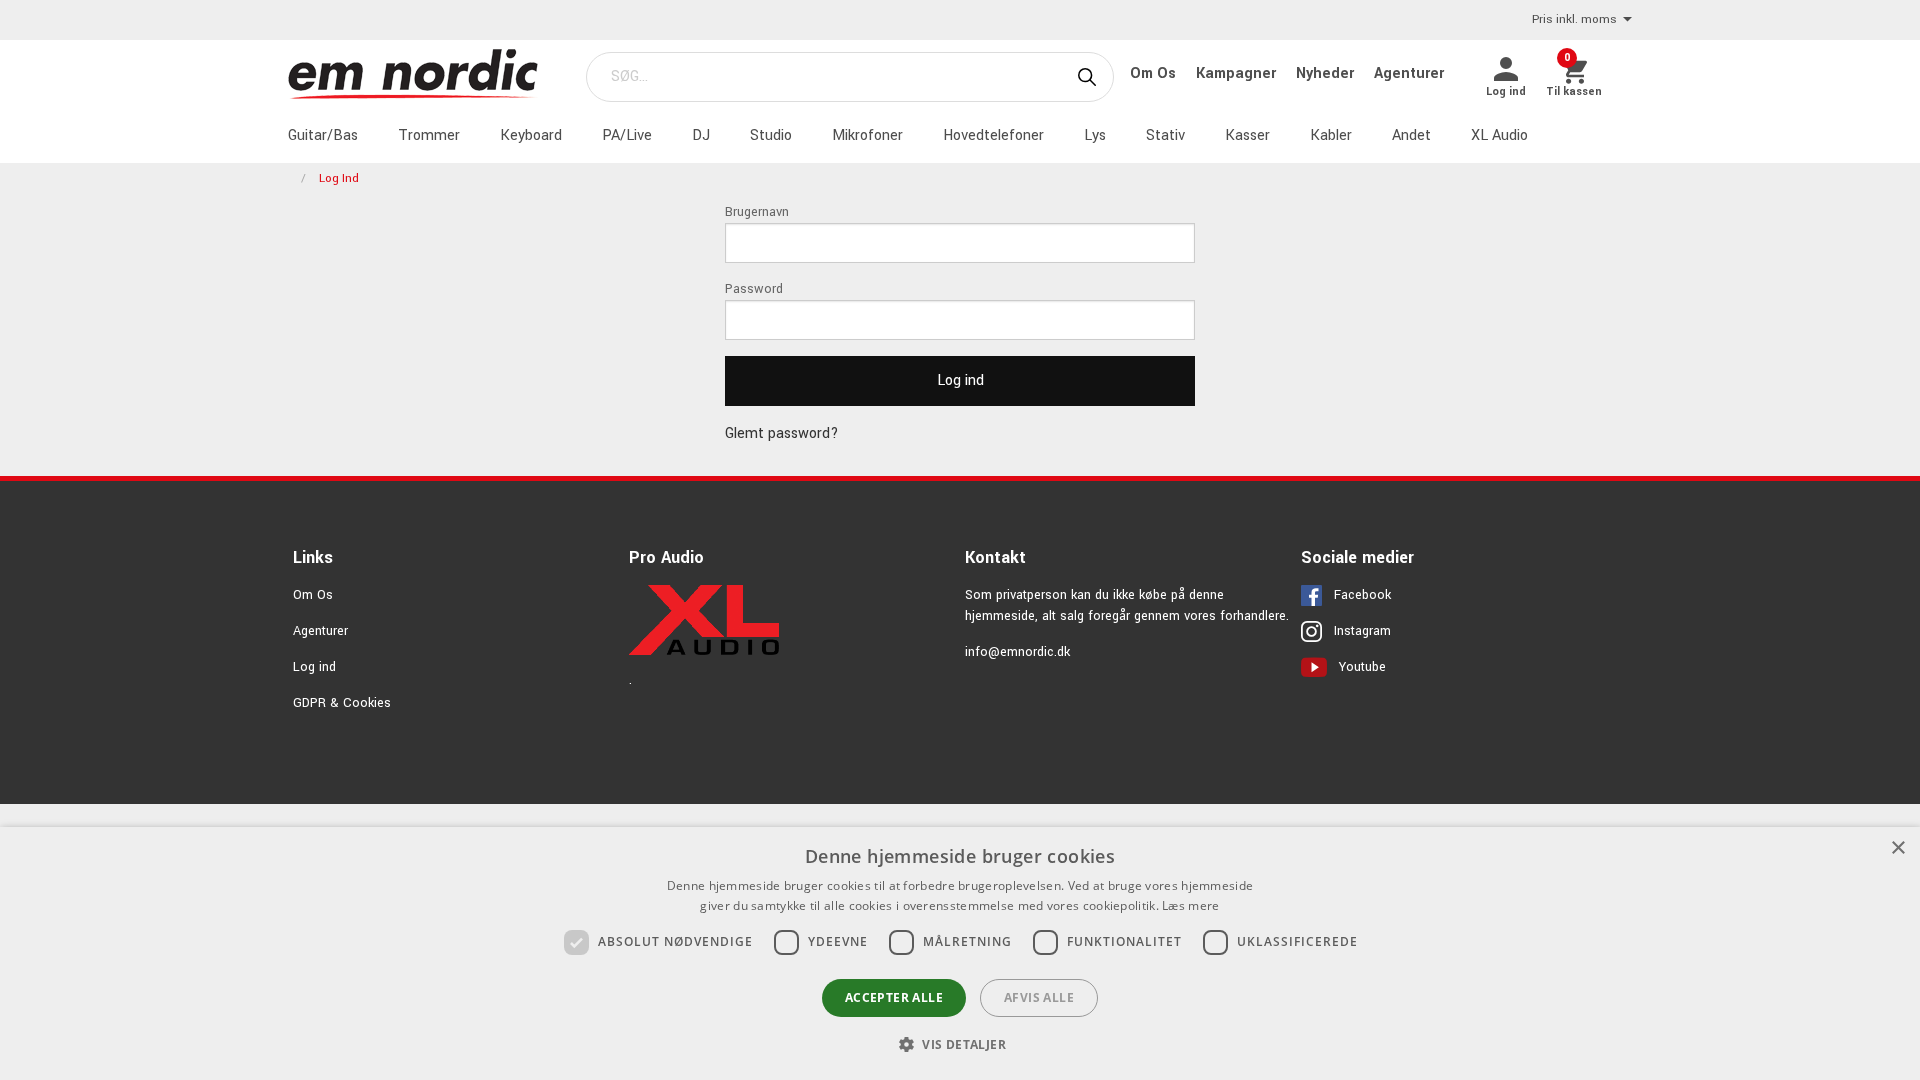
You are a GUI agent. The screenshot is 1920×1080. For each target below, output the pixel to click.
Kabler (1331, 135)
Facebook (1362, 595)
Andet (1411, 135)
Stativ (1165, 135)
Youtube (1362, 667)
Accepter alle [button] (894, 997)
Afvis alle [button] (1039, 997)
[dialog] (960, 953)
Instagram (1362, 631)
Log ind (314, 667)
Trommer (429, 135)
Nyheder (1327, 73)
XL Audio (1499, 135)
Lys (1095, 135)
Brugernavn (757, 212)
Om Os (1155, 73)
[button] (960, 1044)
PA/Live (627, 135)
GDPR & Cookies (342, 703)
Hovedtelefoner (993, 135)
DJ (701, 135)
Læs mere (1190, 905)
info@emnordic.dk (1017, 652)
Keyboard (531, 135)
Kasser (1247, 135)
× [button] (1897, 848)
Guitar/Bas (323, 135)
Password (754, 289)
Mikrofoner (867, 135)
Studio (771, 135)
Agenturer (1409, 73)
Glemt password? (782, 433)
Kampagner (1238, 73)
